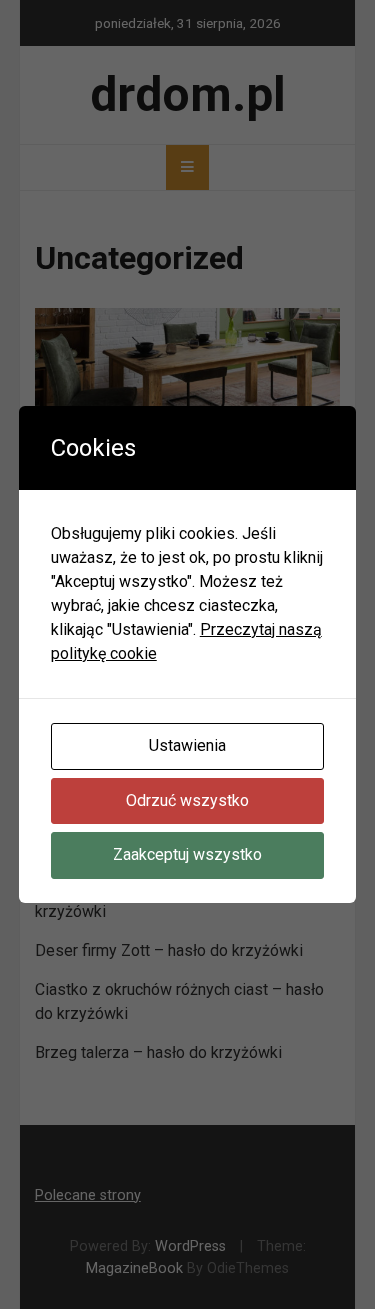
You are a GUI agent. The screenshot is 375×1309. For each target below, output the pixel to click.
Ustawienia (187, 745)
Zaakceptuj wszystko (187, 854)
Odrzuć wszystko (187, 800)
